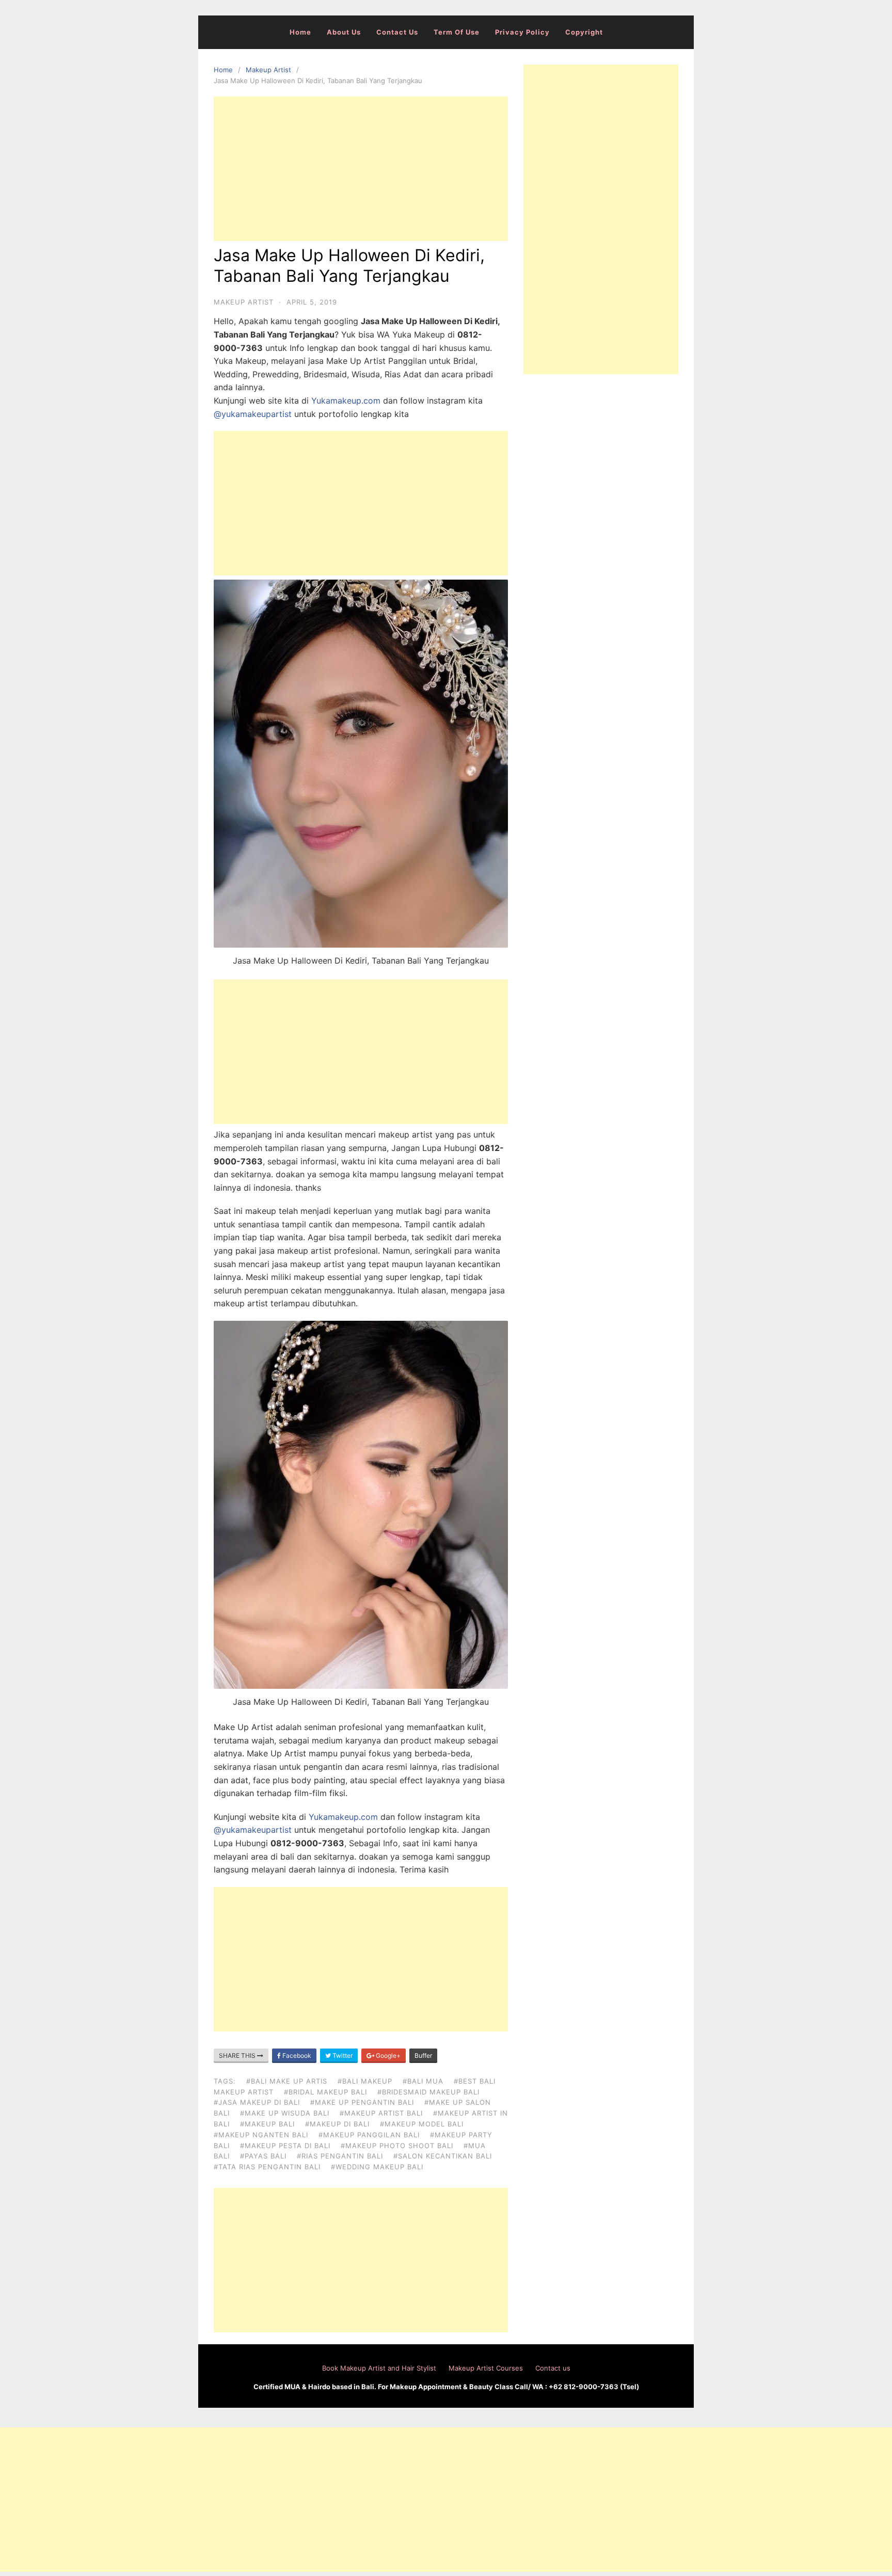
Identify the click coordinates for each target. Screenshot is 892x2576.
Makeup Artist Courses (486, 2368)
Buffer (423, 2055)
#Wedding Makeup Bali (377, 2167)
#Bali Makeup (365, 2081)
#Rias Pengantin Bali (340, 2156)
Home (300, 32)
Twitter (342, 2055)
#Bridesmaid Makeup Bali (428, 2092)
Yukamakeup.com (346, 401)
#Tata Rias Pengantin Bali (267, 2167)
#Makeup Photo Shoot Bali (397, 2146)
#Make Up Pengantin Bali (362, 2102)
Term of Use (457, 32)
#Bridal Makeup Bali (325, 2092)
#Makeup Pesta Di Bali (285, 2146)
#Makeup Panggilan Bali (369, 2135)
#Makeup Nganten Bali (261, 2135)
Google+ (387, 2055)
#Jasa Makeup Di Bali (257, 2102)
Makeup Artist (268, 70)
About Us (344, 32)
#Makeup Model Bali (422, 2124)
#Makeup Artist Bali (381, 2113)
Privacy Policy (522, 32)
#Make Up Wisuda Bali (285, 2113)
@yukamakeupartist (253, 414)
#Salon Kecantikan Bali (443, 2156)
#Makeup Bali (267, 2124)
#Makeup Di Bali (337, 2124)
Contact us (397, 32)
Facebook (296, 2055)
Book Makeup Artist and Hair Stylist (379, 2368)
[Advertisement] (361, 169)
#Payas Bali (263, 2156)
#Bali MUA (423, 2081)
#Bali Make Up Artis (287, 2081)
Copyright (584, 32)
